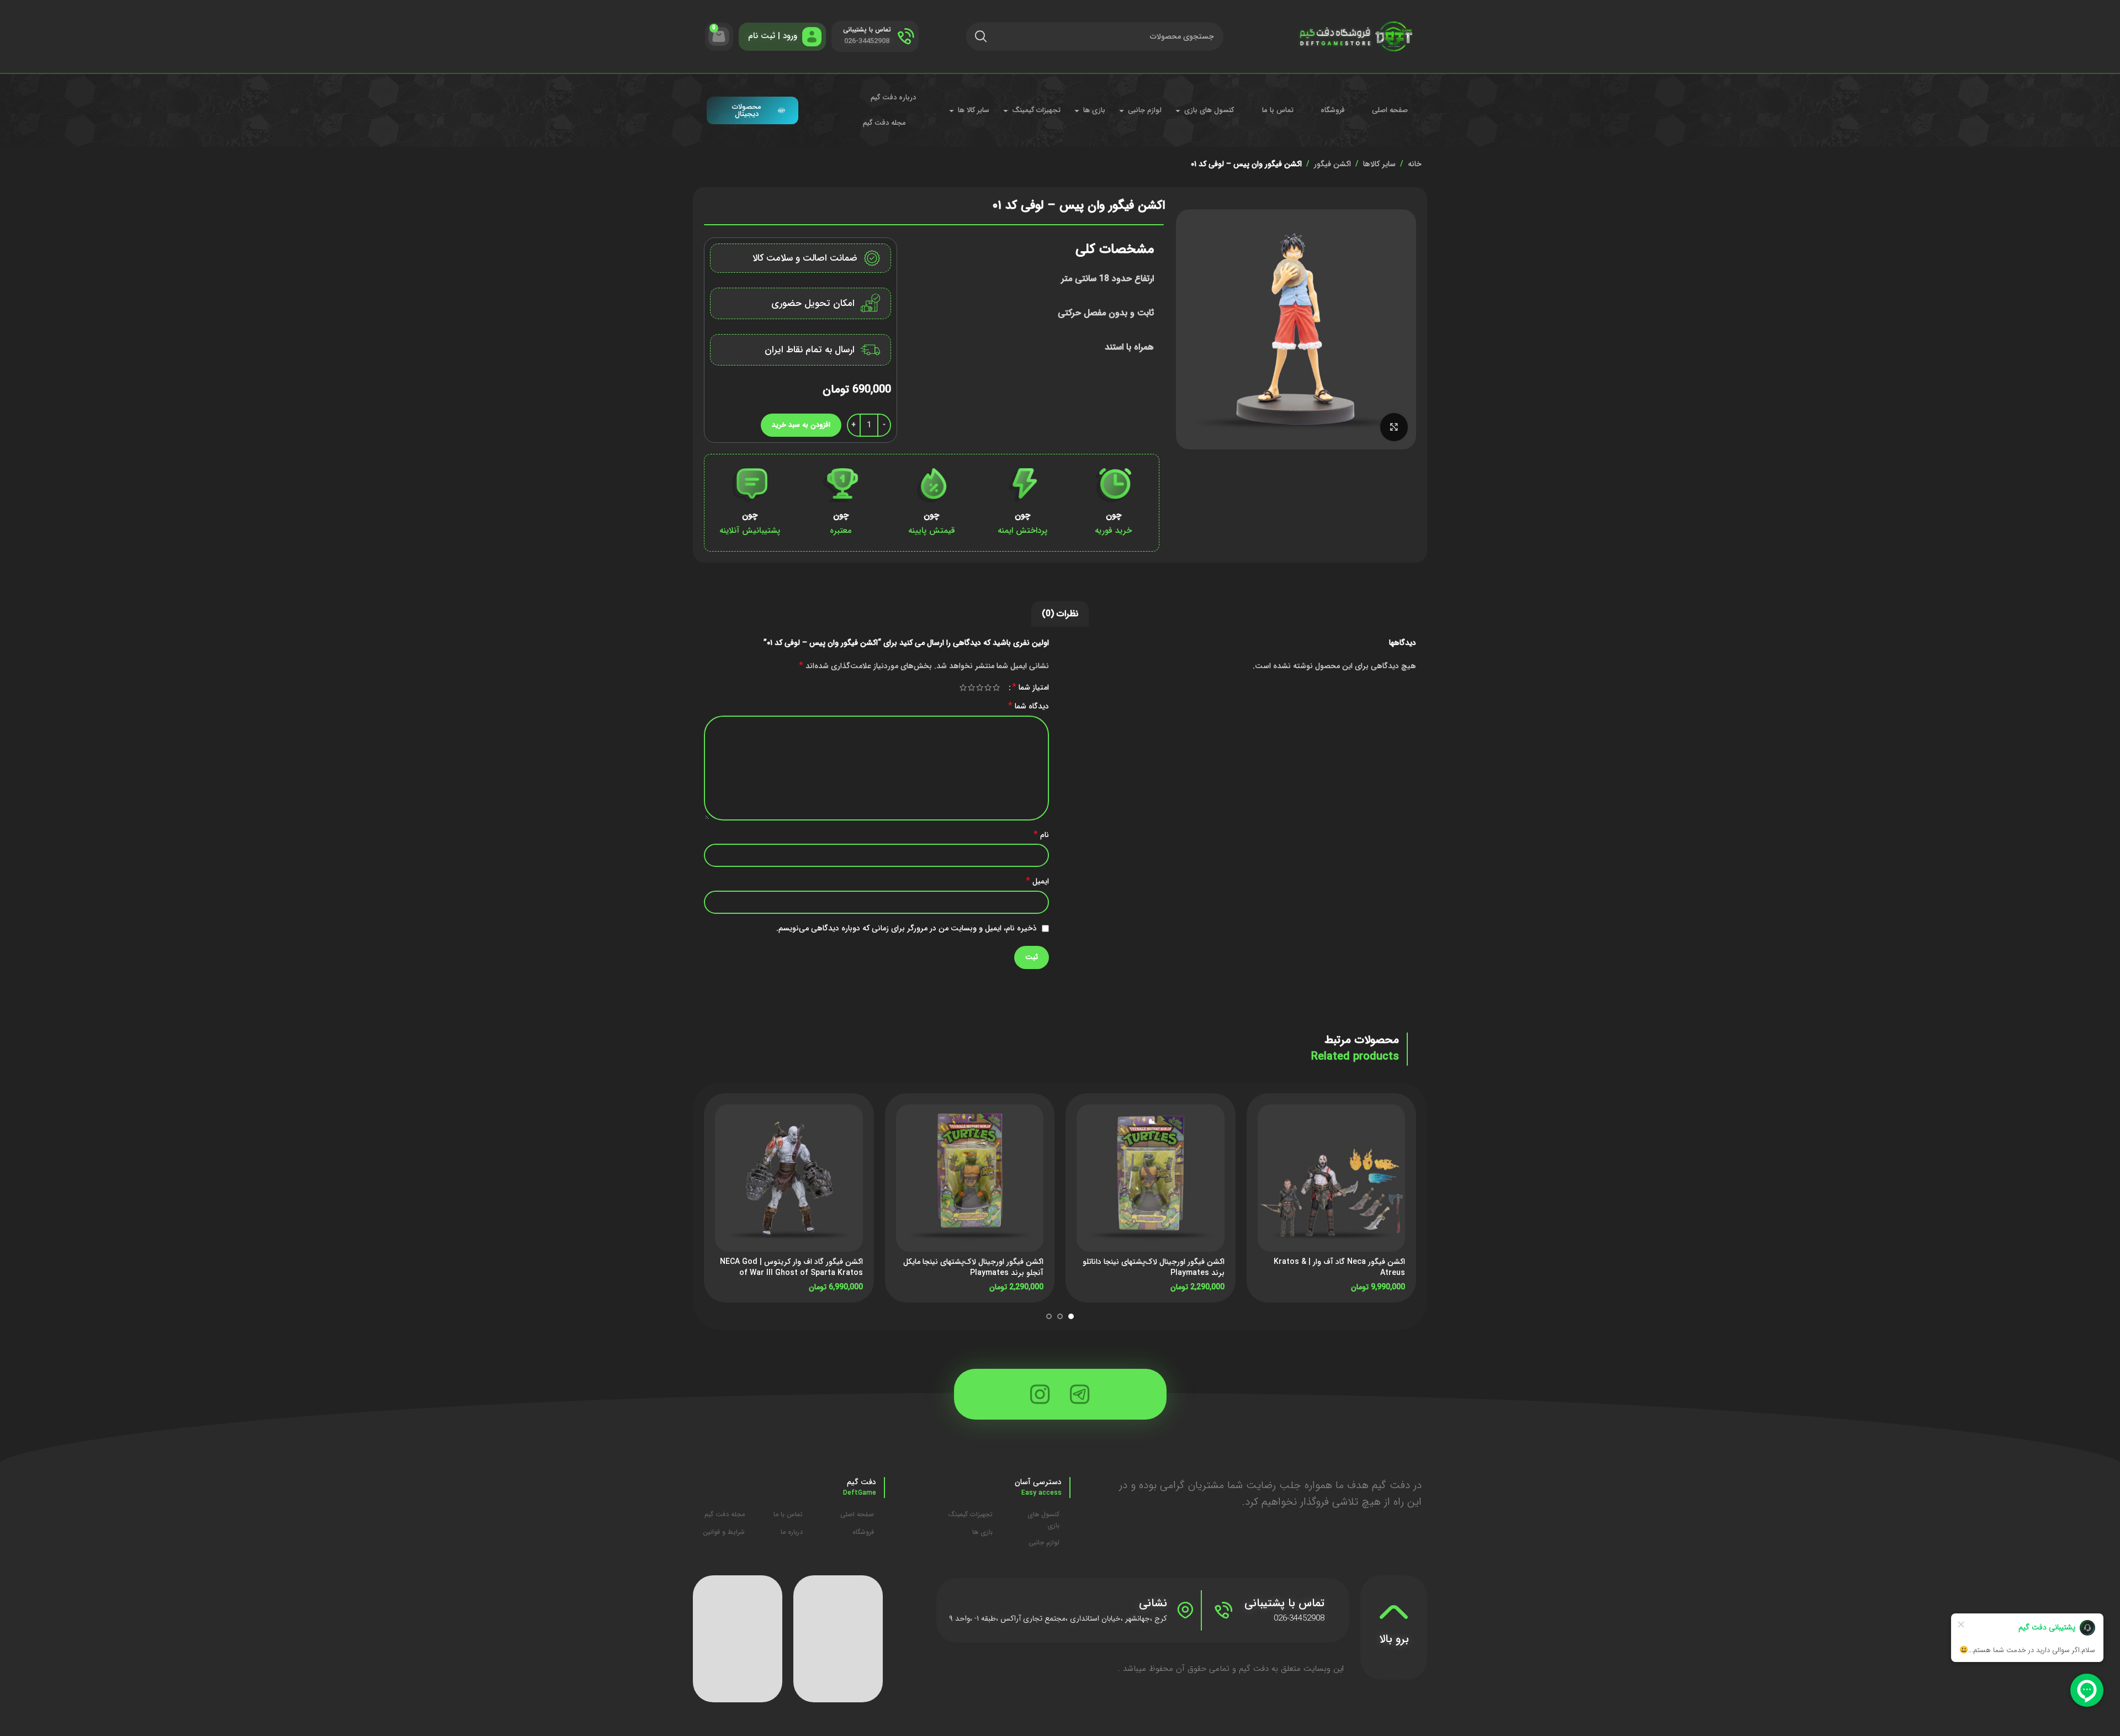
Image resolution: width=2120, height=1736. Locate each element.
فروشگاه (1333, 110)
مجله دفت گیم (884, 123)
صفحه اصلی (1390, 110)
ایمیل (1037, 881)
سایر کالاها (1379, 164)
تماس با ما (1278, 110)
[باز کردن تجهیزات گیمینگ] (1006, 110)
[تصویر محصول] (1332, 1178)
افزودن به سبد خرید (801, 425)
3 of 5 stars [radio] (980, 687)
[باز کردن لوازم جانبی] (1122, 110)
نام (1041, 835)
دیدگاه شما (1029, 706)
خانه (1415, 164)
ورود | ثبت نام (773, 36)
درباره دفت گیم (893, 97)
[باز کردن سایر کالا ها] (952, 110)
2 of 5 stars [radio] (988, 687)
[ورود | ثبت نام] (812, 37)
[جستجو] (981, 36)
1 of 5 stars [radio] (996, 687)
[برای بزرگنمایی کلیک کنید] (1394, 427)
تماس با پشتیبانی (867, 30)
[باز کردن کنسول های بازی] (1178, 110)
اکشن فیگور (1332, 164)
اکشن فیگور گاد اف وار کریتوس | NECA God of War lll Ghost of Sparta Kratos (791, 1267)
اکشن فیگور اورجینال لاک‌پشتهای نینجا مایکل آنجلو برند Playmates (973, 1267)
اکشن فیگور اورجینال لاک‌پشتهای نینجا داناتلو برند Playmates (1154, 1267)
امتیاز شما (1030, 687)
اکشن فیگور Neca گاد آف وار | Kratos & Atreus (1339, 1267)
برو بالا (1394, 1639)
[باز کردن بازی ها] (1077, 110)
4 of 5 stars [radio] (971, 687)
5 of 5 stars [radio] (963, 687)
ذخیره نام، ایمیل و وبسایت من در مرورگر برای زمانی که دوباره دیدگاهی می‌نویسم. (907, 928)
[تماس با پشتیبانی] (906, 36)
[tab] (1060, 614)
